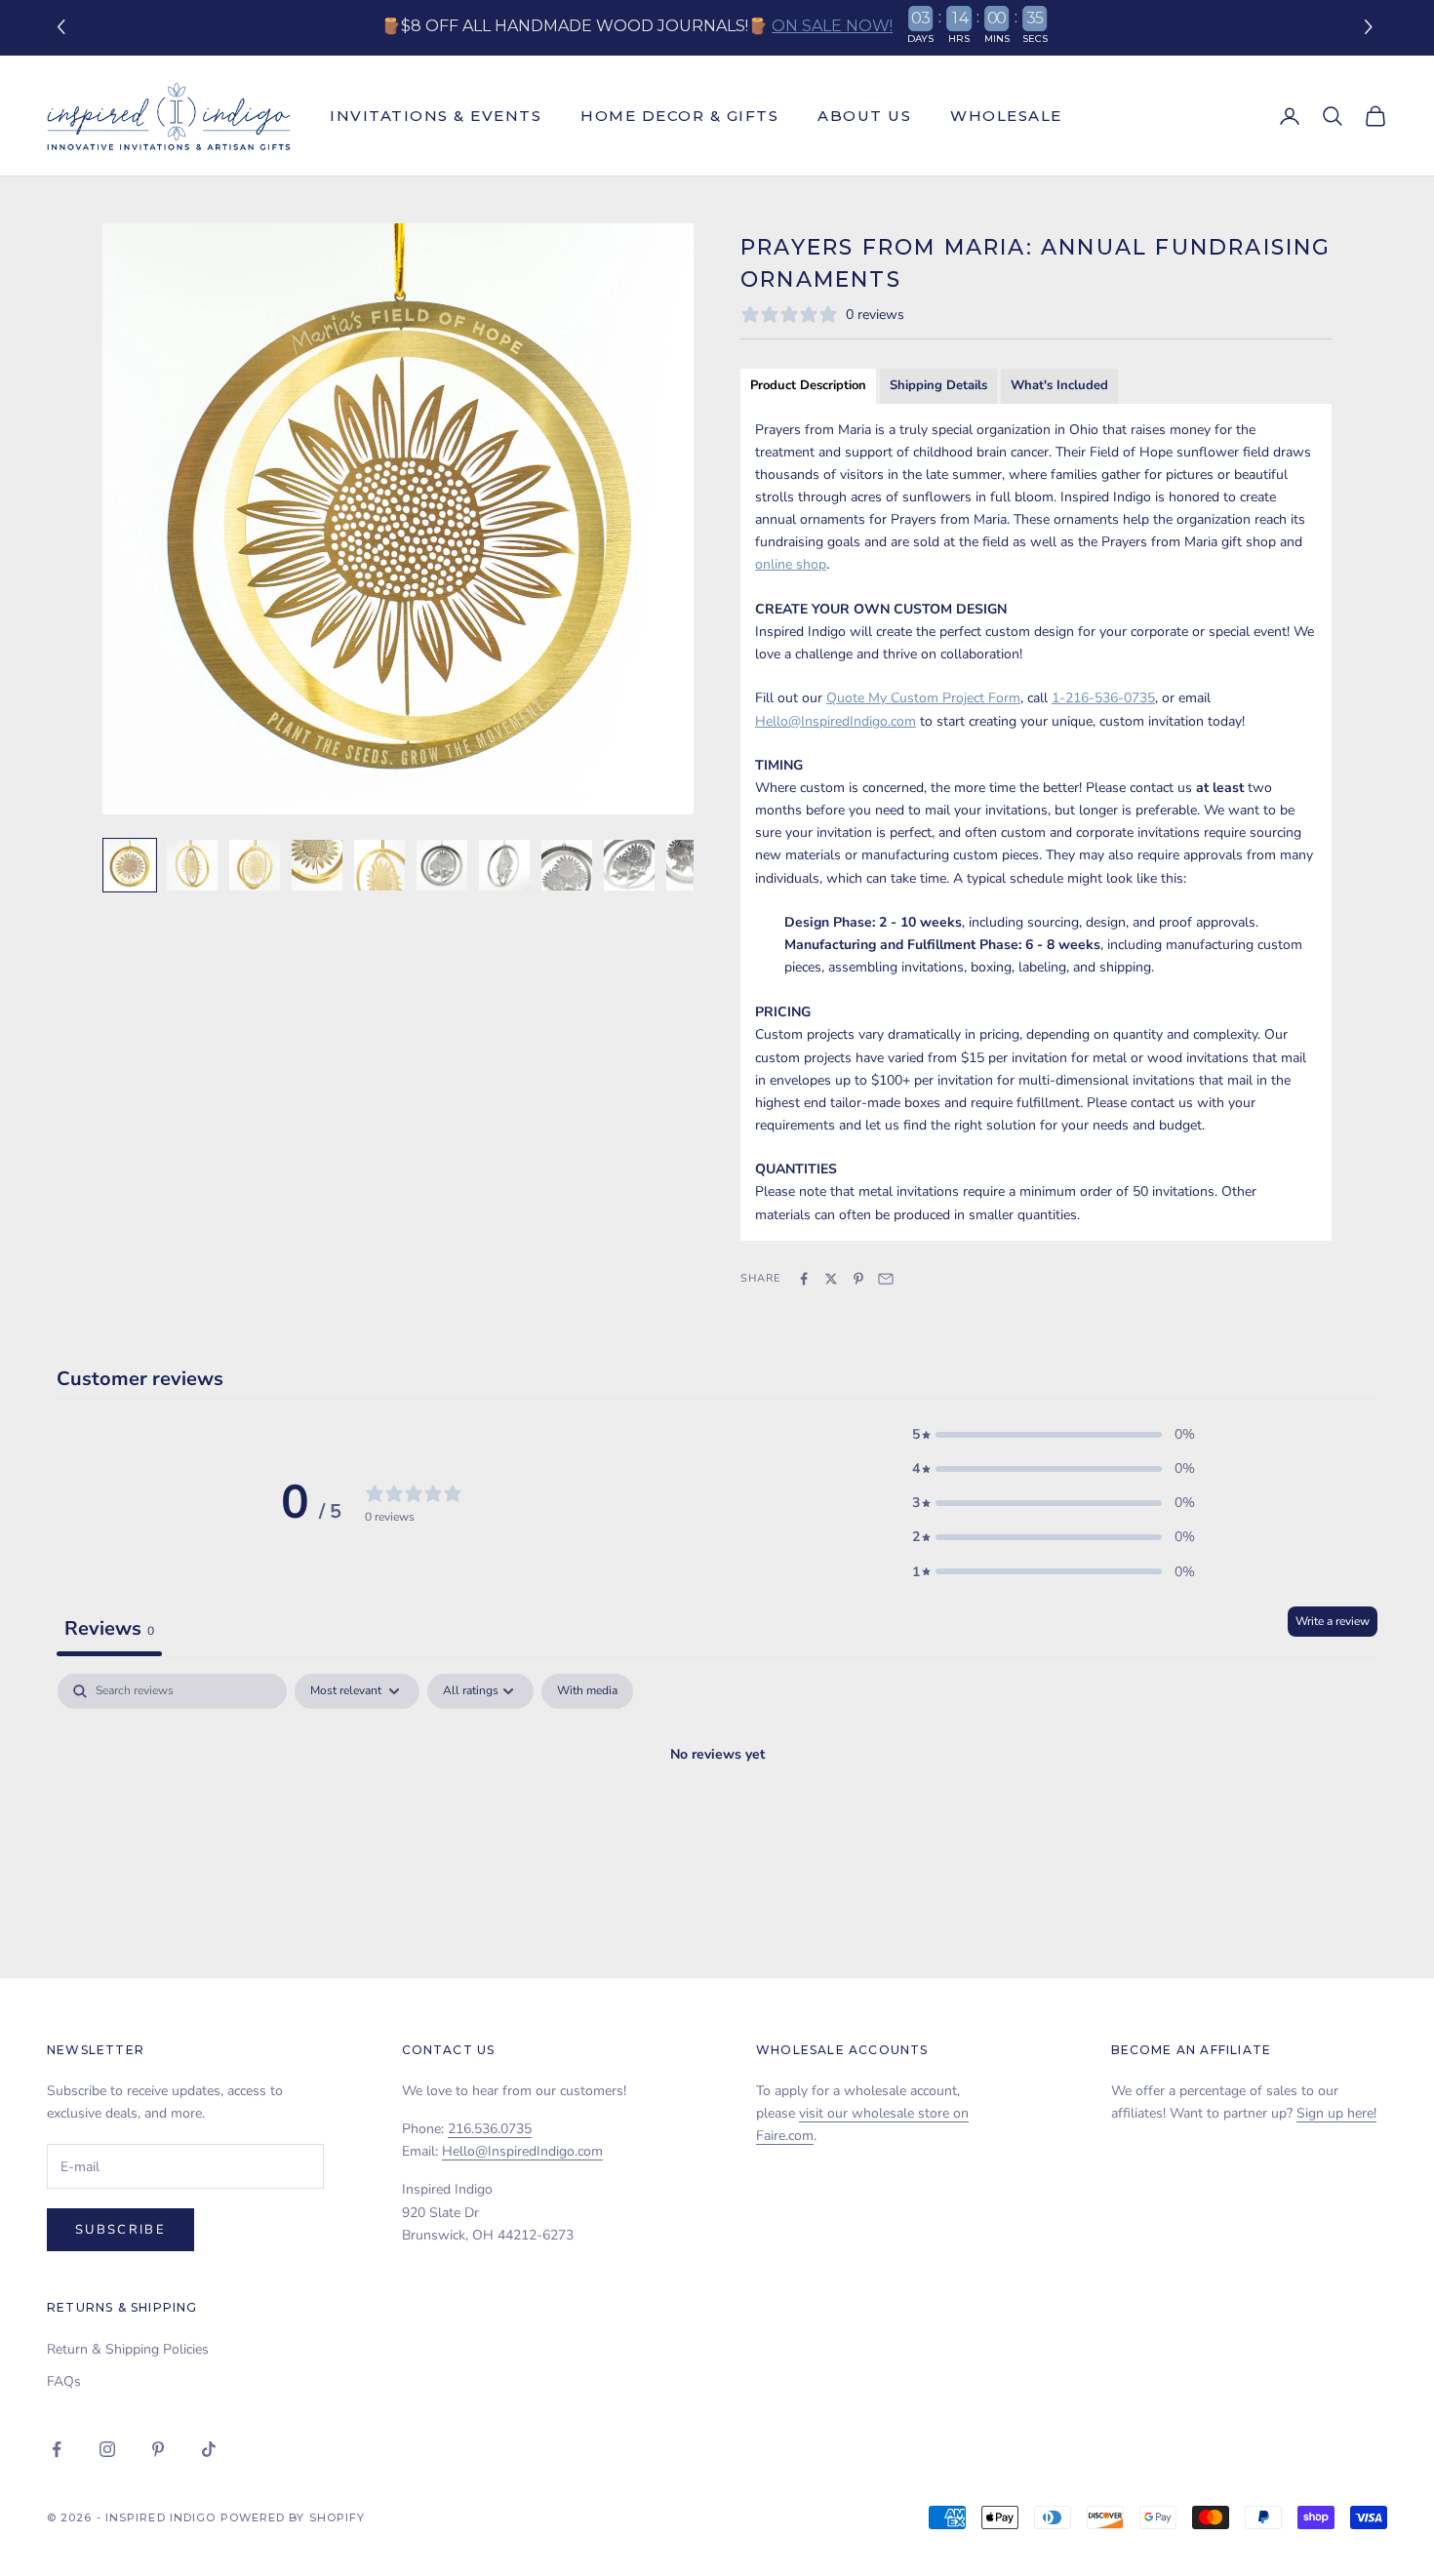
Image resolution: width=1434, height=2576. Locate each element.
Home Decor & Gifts (679, 116)
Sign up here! (1336, 2113)
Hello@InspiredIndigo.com (522, 2151)
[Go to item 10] (692, 865)
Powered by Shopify (293, 2517)
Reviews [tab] (109, 1628)
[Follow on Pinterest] (158, 2449)
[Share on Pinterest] (858, 1279)
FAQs (64, 2381)
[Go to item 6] (442, 865)
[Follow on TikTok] (209, 2449)
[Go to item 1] (130, 865)
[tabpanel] (717, 1821)
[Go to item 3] (255, 865)
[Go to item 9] (629, 865)
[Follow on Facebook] (57, 2449)
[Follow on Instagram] (107, 2449)
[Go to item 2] (192, 865)
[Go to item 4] (317, 865)
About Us (864, 116)
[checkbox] (587, 1691)
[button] (1371, 28)
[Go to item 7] (504, 865)
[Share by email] (886, 1279)
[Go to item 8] (567, 865)
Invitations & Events (436, 116)
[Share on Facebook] (804, 1279)
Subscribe (120, 2230)
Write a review (1333, 1621)
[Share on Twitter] (831, 1279)
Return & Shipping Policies (128, 2349)
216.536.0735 (490, 2129)
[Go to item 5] (379, 865)
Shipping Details (938, 385)
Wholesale (1006, 116)
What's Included (1059, 385)
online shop (791, 564)
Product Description (808, 385)
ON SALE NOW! (832, 26)
